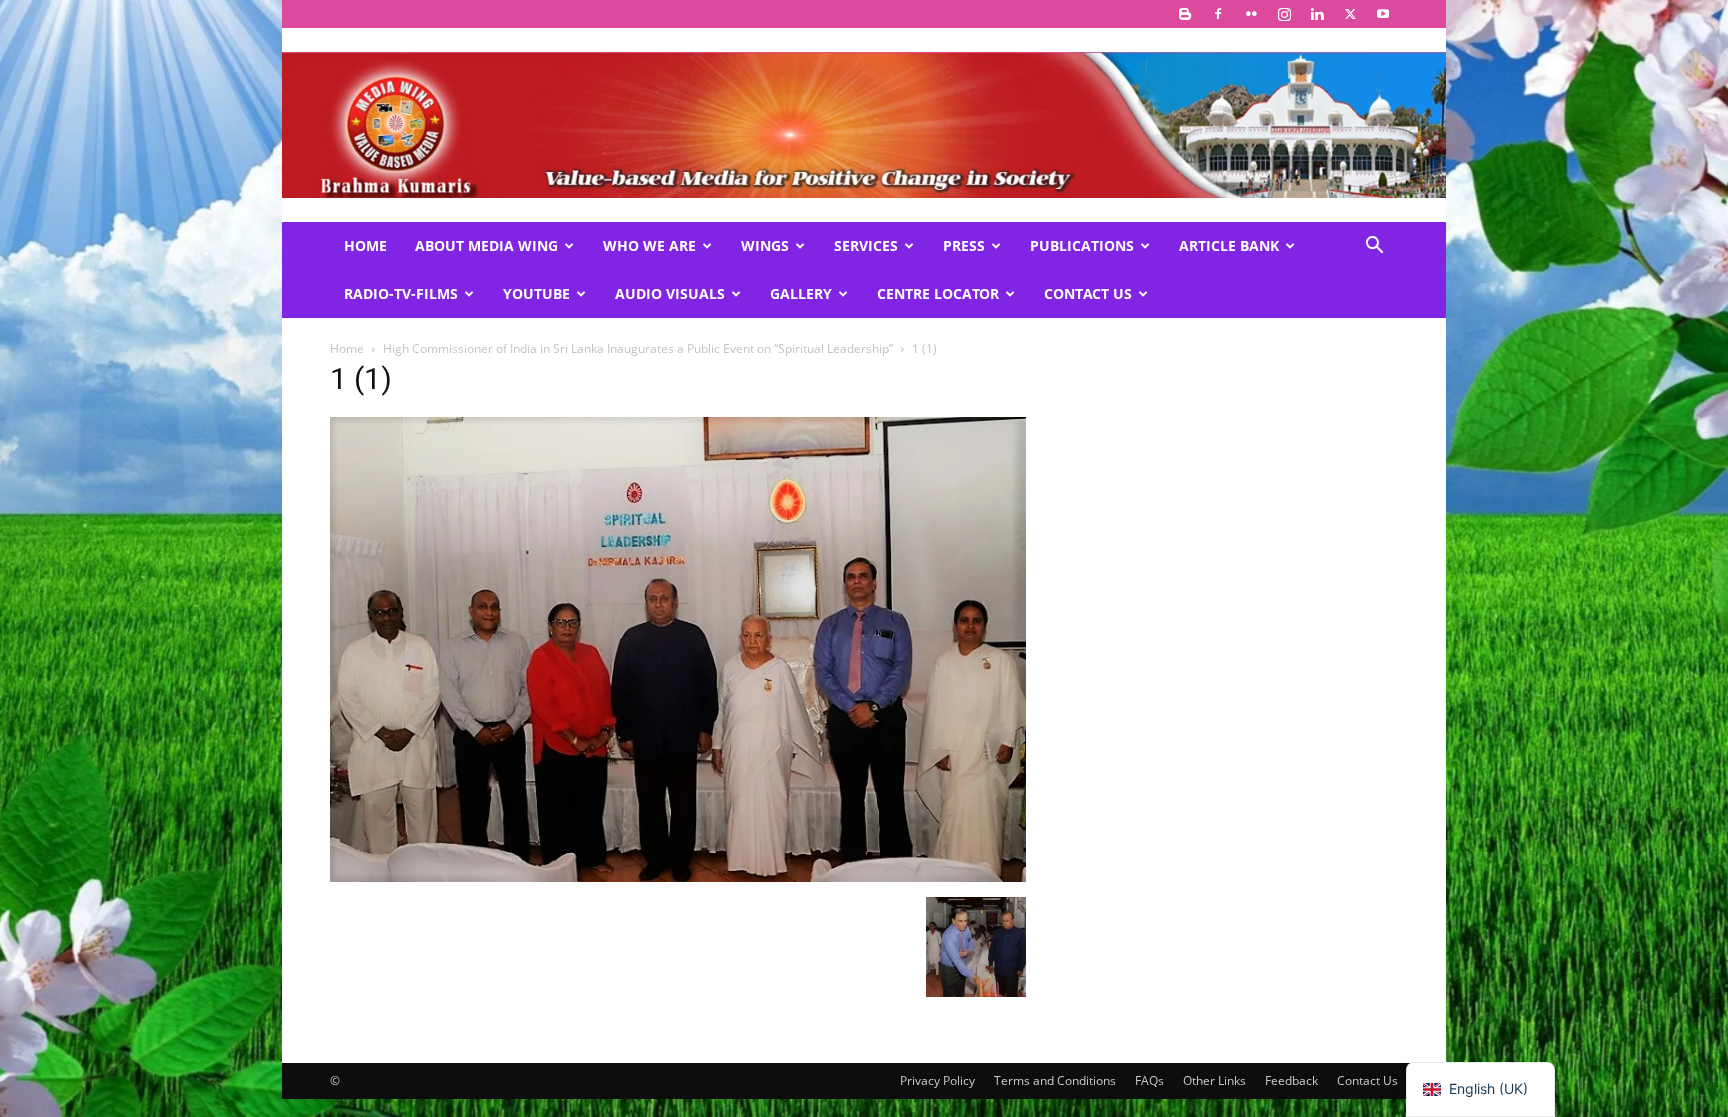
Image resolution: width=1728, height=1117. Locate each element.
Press (964, 245)
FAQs (1149, 1080)
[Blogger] (1185, 14)
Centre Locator (938, 293)
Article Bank (1229, 245)
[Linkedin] (1317, 14)
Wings (765, 245)
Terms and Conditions (1055, 1080)
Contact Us (1088, 293)
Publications (1082, 245)
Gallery (801, 293)
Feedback (1291, 1080)
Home (365, 245)
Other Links (1214, 1080)
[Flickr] (1251, 14)
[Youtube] (1383, 14)
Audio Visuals (670, 293)
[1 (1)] (678, 876)
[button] (1374, 247)
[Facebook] (1218, 14)
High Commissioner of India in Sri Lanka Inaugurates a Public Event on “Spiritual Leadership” (638, 348)
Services (866, 245)
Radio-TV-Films (401, 293)
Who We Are (649, 245)
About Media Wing (486, 245)
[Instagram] (1284, 14)
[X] (1350, 14)
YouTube (536, 293)
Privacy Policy (937, 1080)
